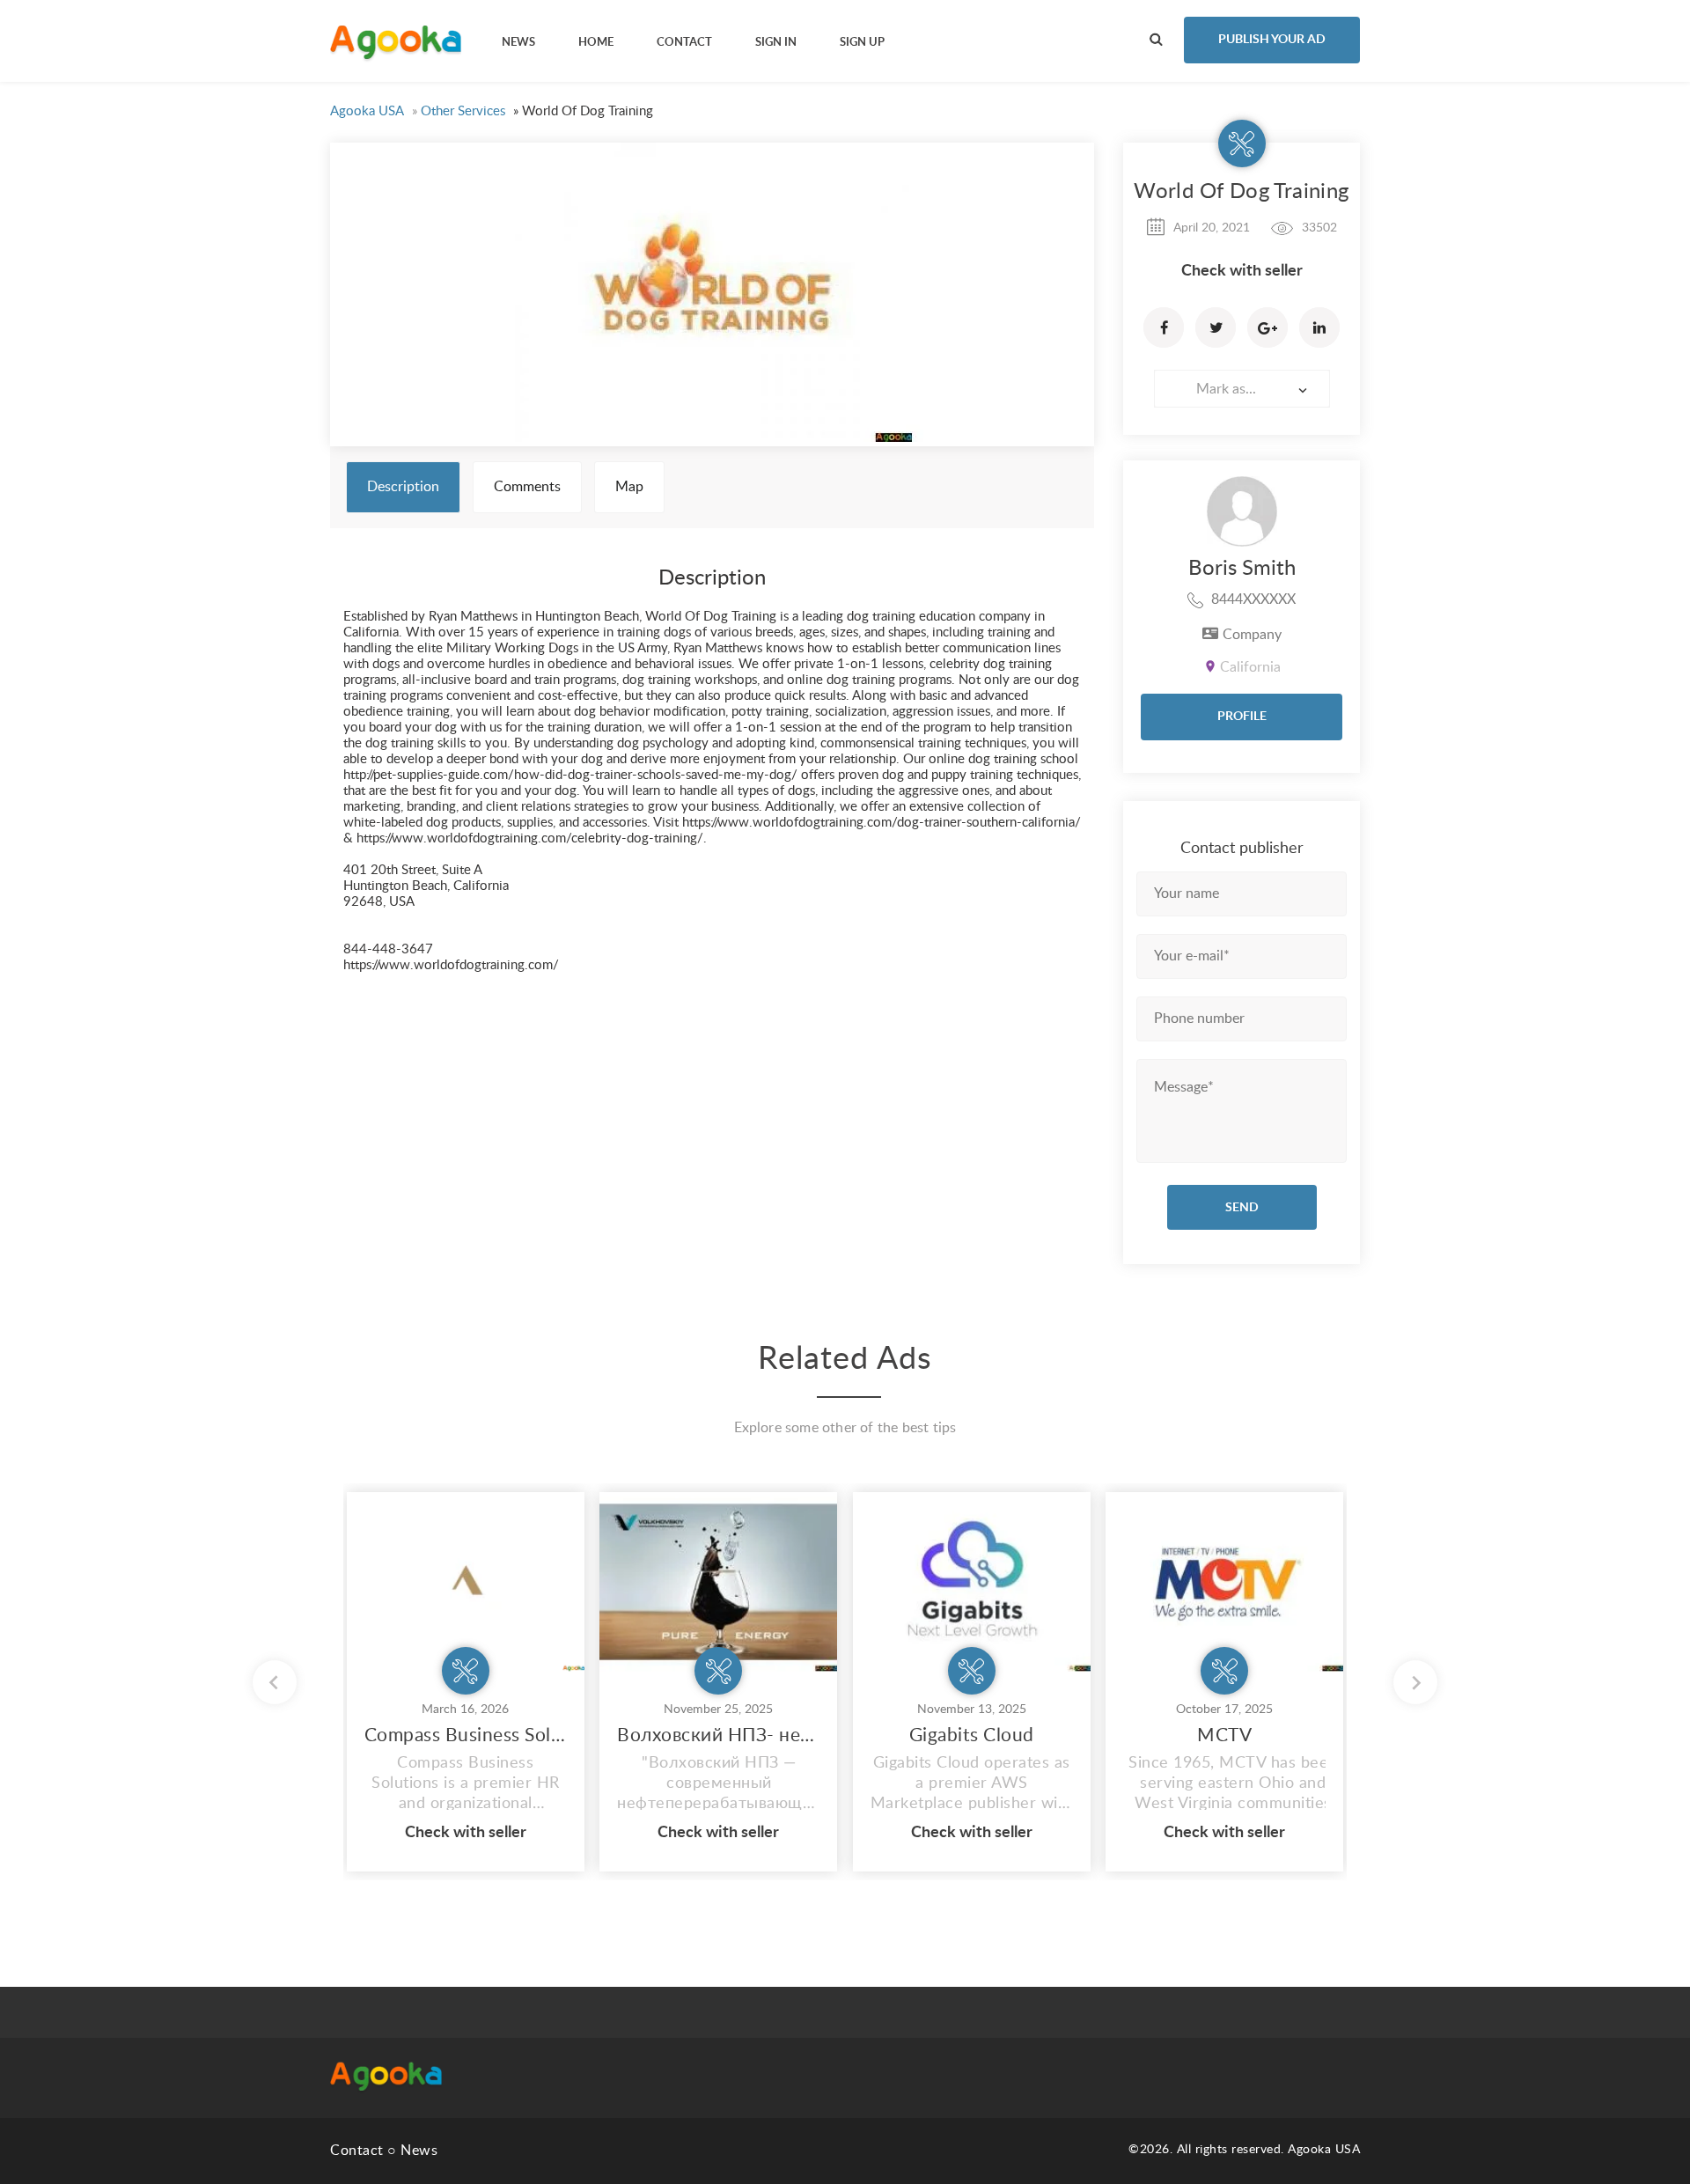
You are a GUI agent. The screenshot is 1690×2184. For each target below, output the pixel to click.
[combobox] (1242, 389)
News (419, 2151)
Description (403, 487)
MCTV (1224, 1735)
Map (629, 487)
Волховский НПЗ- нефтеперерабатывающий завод (718, 1735)
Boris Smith (1242, 569)
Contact (357, 2151)
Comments (527, 487)
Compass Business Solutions (466, 1735)
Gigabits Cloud (972, 1735)
